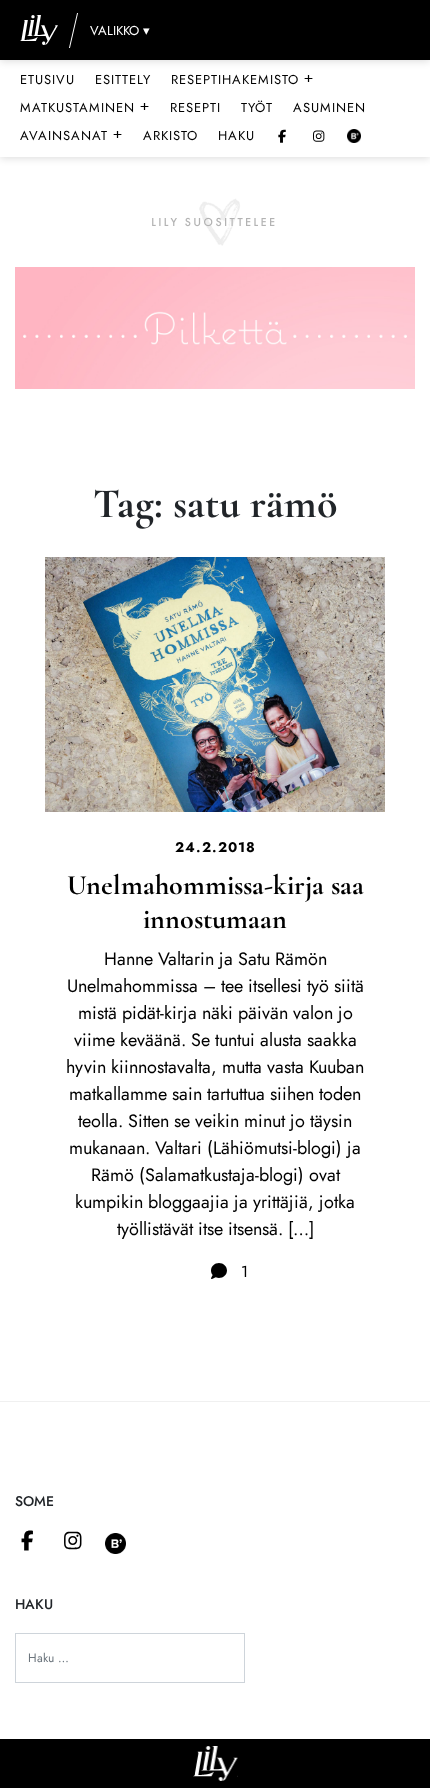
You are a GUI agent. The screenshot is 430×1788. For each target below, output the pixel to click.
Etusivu (47, 79)
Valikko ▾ (120, 30)
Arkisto (170, 135)
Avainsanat (71, 135)
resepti (195, 107)
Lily (215, 1763)
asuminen (329, 107)
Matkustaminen (85, 107)
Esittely (123, 79)
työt (257, 107)
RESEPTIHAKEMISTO (242, 79)
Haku (236, 135)
